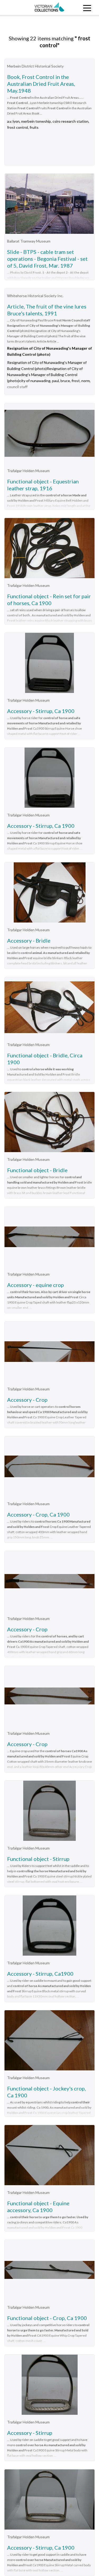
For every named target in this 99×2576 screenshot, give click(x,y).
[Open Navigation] (87, 8)
